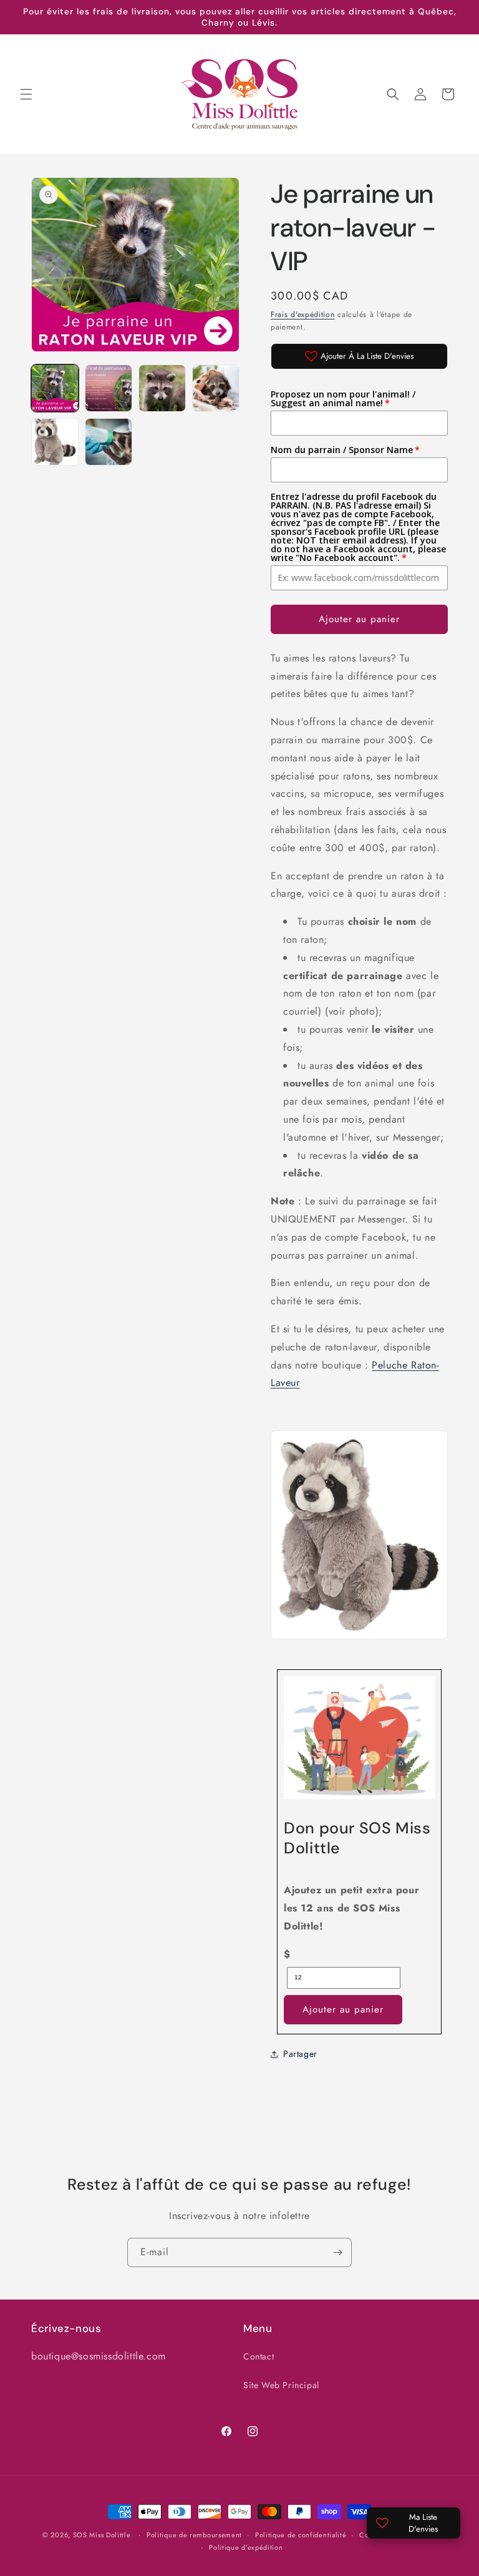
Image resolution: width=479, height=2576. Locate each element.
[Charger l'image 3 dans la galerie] (162, 388)
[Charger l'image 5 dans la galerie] (55, 442)
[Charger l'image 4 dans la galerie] (216, 388)
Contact (259, 2356)
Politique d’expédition (246, 2547)
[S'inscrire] (337, 2252)
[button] (26, 94)
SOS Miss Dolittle (102, 2535)
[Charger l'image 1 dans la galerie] (55, 388)
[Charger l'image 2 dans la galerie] (109, 388)
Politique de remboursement (194, 2535)
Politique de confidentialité (301, 2535)
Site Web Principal (281, 2385)
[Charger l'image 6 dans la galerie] (109, 442)
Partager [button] (300, 2054)
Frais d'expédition (303, 315)
